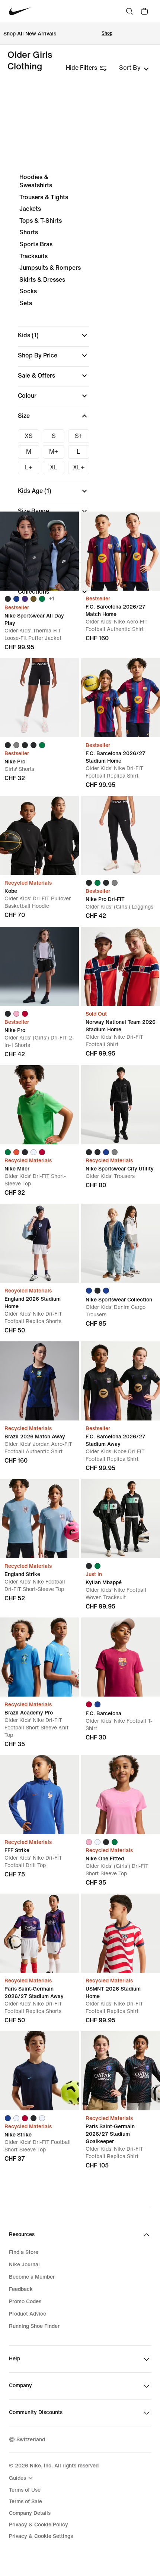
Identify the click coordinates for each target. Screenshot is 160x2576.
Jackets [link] (30, 209)
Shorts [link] (29, 232)
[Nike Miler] (39, 1105)
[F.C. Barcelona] (121, 1657)
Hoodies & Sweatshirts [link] (36, 181)
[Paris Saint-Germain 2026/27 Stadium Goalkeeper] (121, 2071)
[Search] (129, 11)
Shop (107, 33)
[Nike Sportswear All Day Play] (39, 551)
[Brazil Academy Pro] (39, 1657)
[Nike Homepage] (20, 11)
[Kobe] (39, 835)
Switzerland (31, 2440)
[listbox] (134, 68)
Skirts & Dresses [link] (42, 280)
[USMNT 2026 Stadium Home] (121, 1933)
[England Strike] (39, 1519)
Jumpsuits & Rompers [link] (50, 268)
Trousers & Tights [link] (44, 197)
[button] (54, 335)
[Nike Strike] (39, 2071)
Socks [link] (28, 291)
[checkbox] (28, 436)
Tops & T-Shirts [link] (41, 221)
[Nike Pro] (39, 698)
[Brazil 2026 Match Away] (39, 1381)
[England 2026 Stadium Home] (39, 1243)
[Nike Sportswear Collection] (121, 1243)
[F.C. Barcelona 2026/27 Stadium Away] (121, 1381)
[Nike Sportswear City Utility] (121, 1105)
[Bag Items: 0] (144, 11)
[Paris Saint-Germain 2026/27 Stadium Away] (39, 1933)
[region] (80, 387)
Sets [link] (26, 303)
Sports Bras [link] (36, 244)
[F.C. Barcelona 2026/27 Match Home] (121, 551)
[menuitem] (22, 2478)
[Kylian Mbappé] (121, 1519)
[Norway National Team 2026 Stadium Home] (121, 966)
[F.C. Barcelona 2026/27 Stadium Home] (121, 698)
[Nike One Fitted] (121, 1795)
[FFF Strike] (39, 1795)
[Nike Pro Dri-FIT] (121, 835)
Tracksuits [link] (33, 256)
